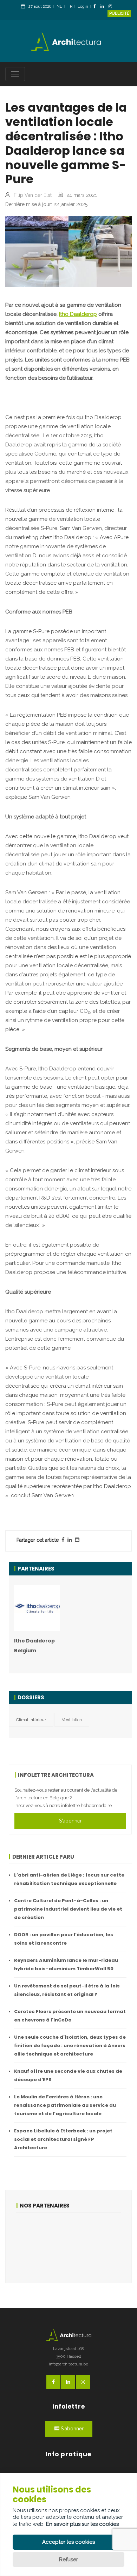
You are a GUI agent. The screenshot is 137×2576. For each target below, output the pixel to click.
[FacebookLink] (96, 7)
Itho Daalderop (78, 314)
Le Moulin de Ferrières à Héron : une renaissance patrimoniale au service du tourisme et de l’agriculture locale (65, 2105)
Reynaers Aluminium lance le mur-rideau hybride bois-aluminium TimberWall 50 (66, 1964)
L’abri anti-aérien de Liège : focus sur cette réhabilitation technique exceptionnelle (69, 1879)
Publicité (119, 14)
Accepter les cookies (68, 2542)
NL (59, 6)
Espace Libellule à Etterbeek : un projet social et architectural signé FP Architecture (63, 2139)
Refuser (68, 2560)
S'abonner (70, 1821)
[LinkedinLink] (104, 7)
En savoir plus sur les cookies (82, 2524)
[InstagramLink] (112, 7)
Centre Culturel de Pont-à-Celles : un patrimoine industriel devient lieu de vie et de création (68, 1909)
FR (70, 6)
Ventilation (72, 1720)
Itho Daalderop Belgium (34, 1646)
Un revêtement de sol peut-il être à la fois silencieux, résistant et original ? (67, 1990)
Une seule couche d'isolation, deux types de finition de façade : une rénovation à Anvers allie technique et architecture (70, 2046)
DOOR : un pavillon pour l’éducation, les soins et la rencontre (64, 1939)
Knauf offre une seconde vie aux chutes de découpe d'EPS (68, 2075)
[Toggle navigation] (15, 74)
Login (83, 6)
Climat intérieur (31, 1720)
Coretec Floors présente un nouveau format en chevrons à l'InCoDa (70, 2016)
